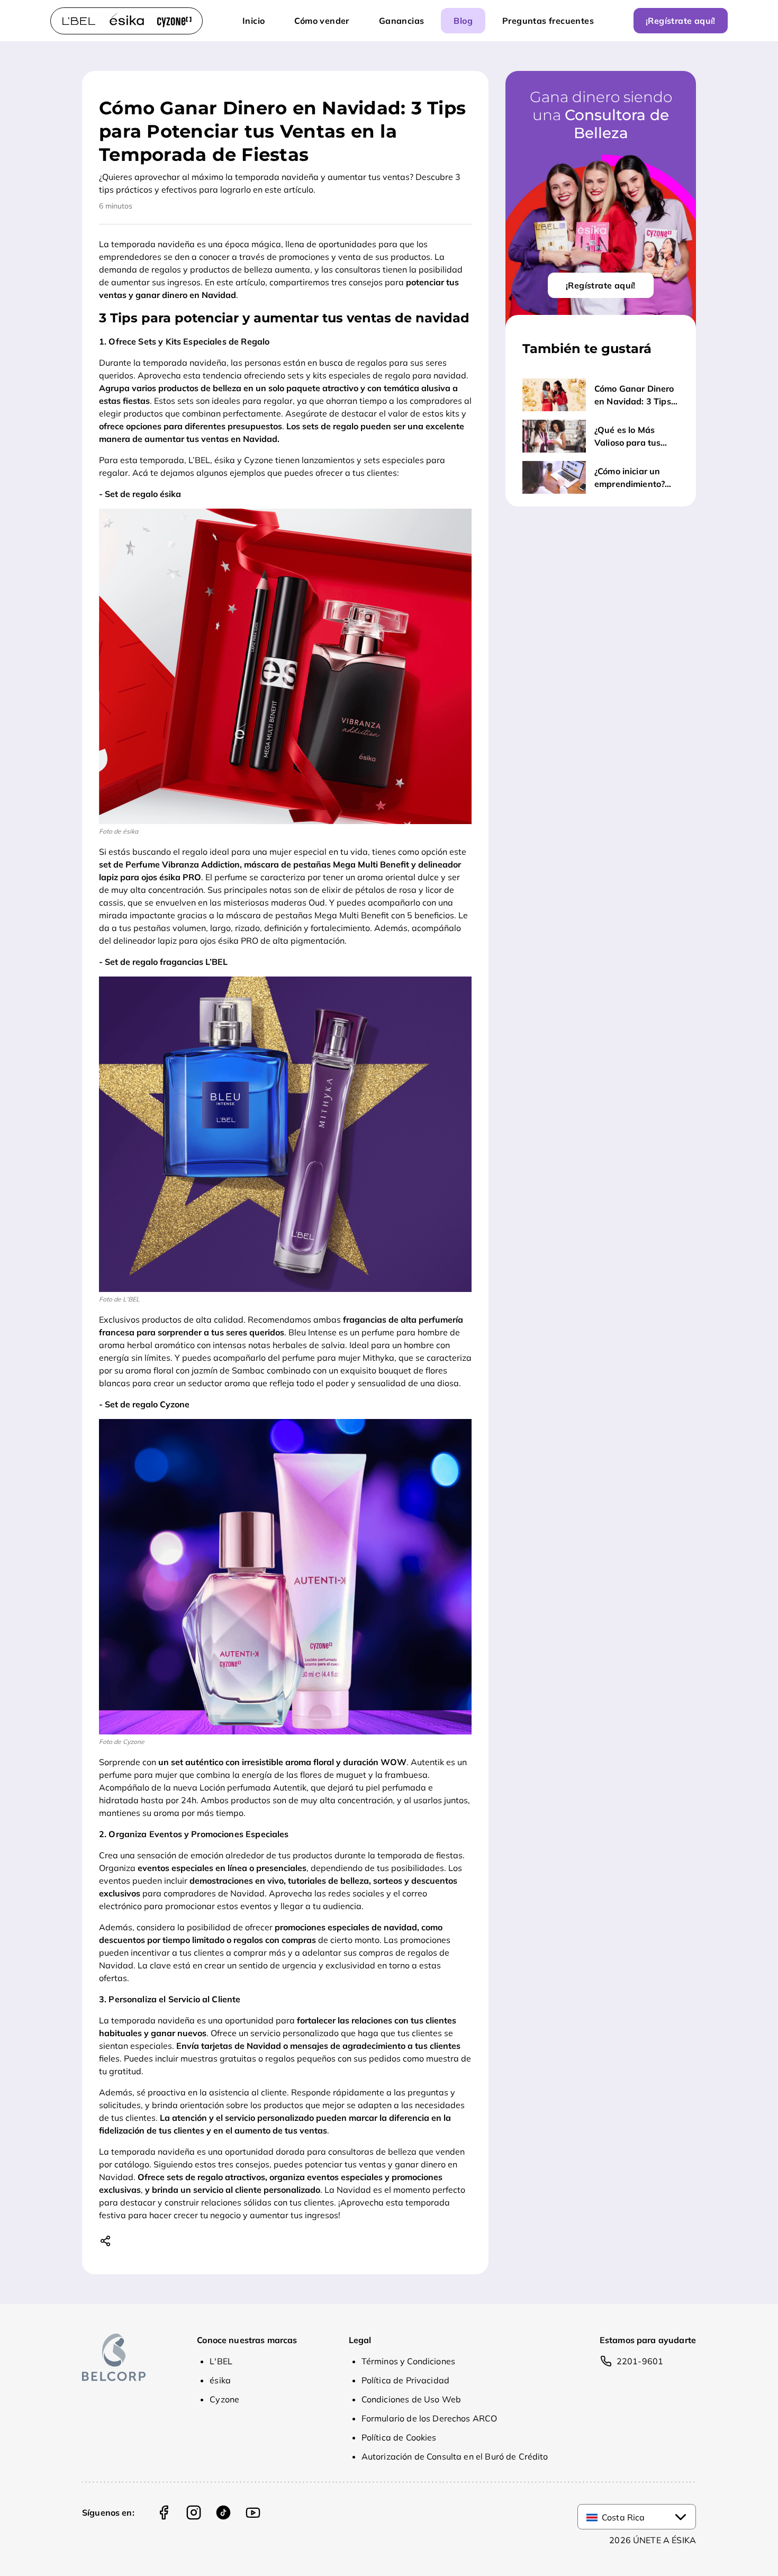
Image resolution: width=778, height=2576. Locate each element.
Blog (463, 21)
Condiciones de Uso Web (411, 2399)
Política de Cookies (399, 2437)
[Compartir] (107, 2240)
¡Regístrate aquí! (681, 21)
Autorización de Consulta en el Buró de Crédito (455, 2456)
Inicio (254, 21)
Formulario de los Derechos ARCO (429, 2418)
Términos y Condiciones (408, 2361)
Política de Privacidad (405, 2380)
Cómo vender (322, 21)
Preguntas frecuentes (548, 21)
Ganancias (402, 21)
